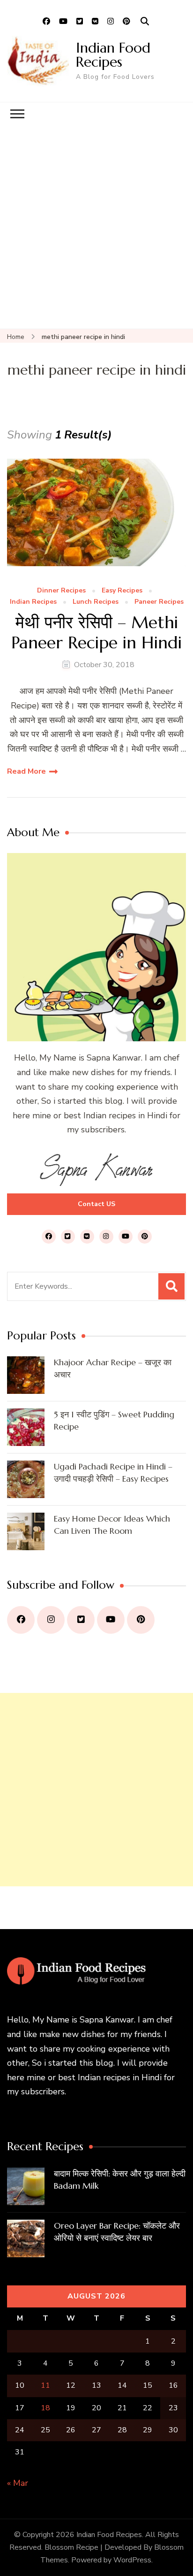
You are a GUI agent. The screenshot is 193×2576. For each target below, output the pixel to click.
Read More (26, 771)
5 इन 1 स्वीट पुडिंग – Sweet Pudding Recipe (114, 1420)
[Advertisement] (96, 227)
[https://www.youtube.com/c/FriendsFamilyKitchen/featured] (111, 1620)
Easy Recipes (122, 591)
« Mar (18, 2483)
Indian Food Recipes (113, 55)
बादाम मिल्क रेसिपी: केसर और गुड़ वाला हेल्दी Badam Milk (120, 2180)
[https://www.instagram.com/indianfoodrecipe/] (51, 1620)
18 (45, 2408)
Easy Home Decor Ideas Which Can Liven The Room (112, 1525)
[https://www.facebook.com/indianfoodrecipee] (21, 1620)
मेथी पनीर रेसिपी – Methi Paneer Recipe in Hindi (96, 632)
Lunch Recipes (96, 602)
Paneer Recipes (159, 602)
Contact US (96, 1204)
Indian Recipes (33, 602)
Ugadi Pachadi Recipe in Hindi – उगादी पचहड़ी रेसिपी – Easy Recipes (113, 1473)
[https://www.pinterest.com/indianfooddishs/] (141, 1620)
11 (45, 2385)
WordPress (132, 2560)
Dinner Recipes (61, 591)
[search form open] (145, 22)
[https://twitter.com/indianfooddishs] (81, 1620)
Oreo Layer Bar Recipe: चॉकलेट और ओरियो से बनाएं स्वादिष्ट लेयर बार (117, 2232)
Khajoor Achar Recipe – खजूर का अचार (113, 1368)
